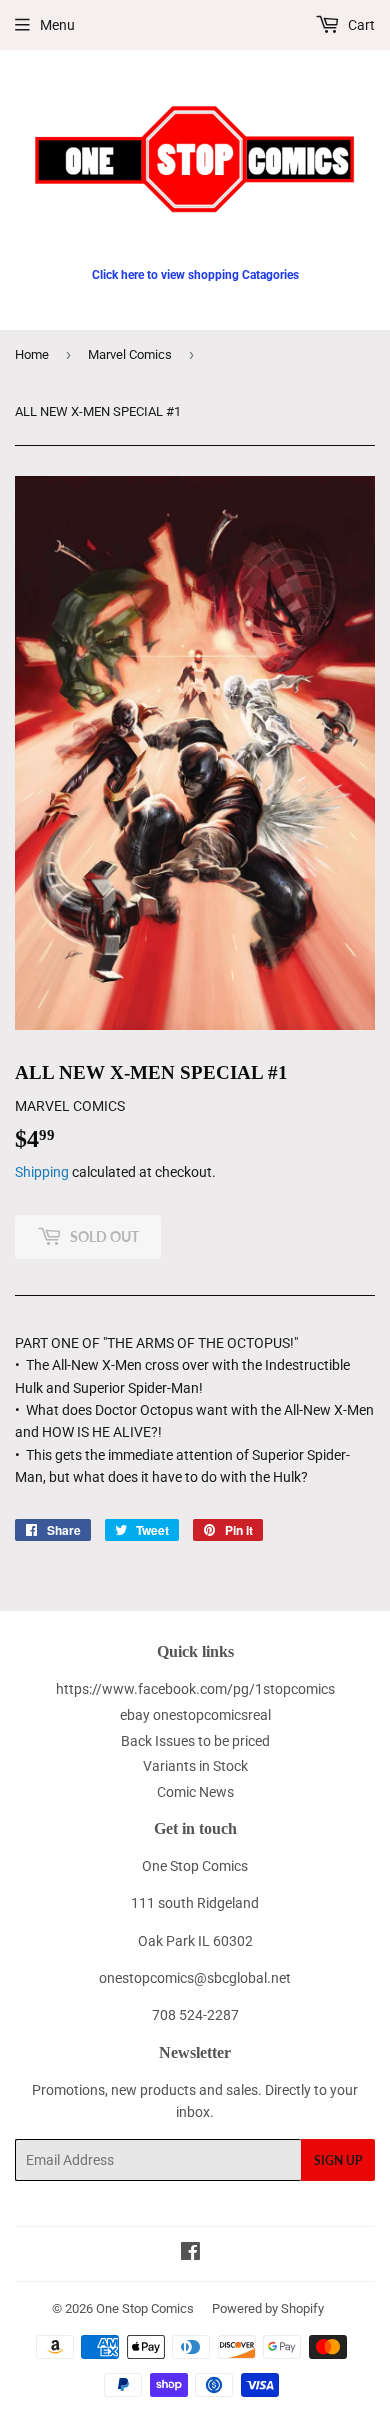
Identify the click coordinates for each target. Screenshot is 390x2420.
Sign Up (338, 2160)
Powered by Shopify (268, 2308)
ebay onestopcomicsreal (195, 1715)
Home (32, 354)
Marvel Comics (130, 354)
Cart (360, 25)
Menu (57, 25)
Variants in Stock (195, 1766)
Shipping (42, 1172)
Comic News (195, 1792)
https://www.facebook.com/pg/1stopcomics (195, 1689)
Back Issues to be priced (195, 1741)
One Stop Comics (145, 2308)
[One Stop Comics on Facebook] (190, 2254)
